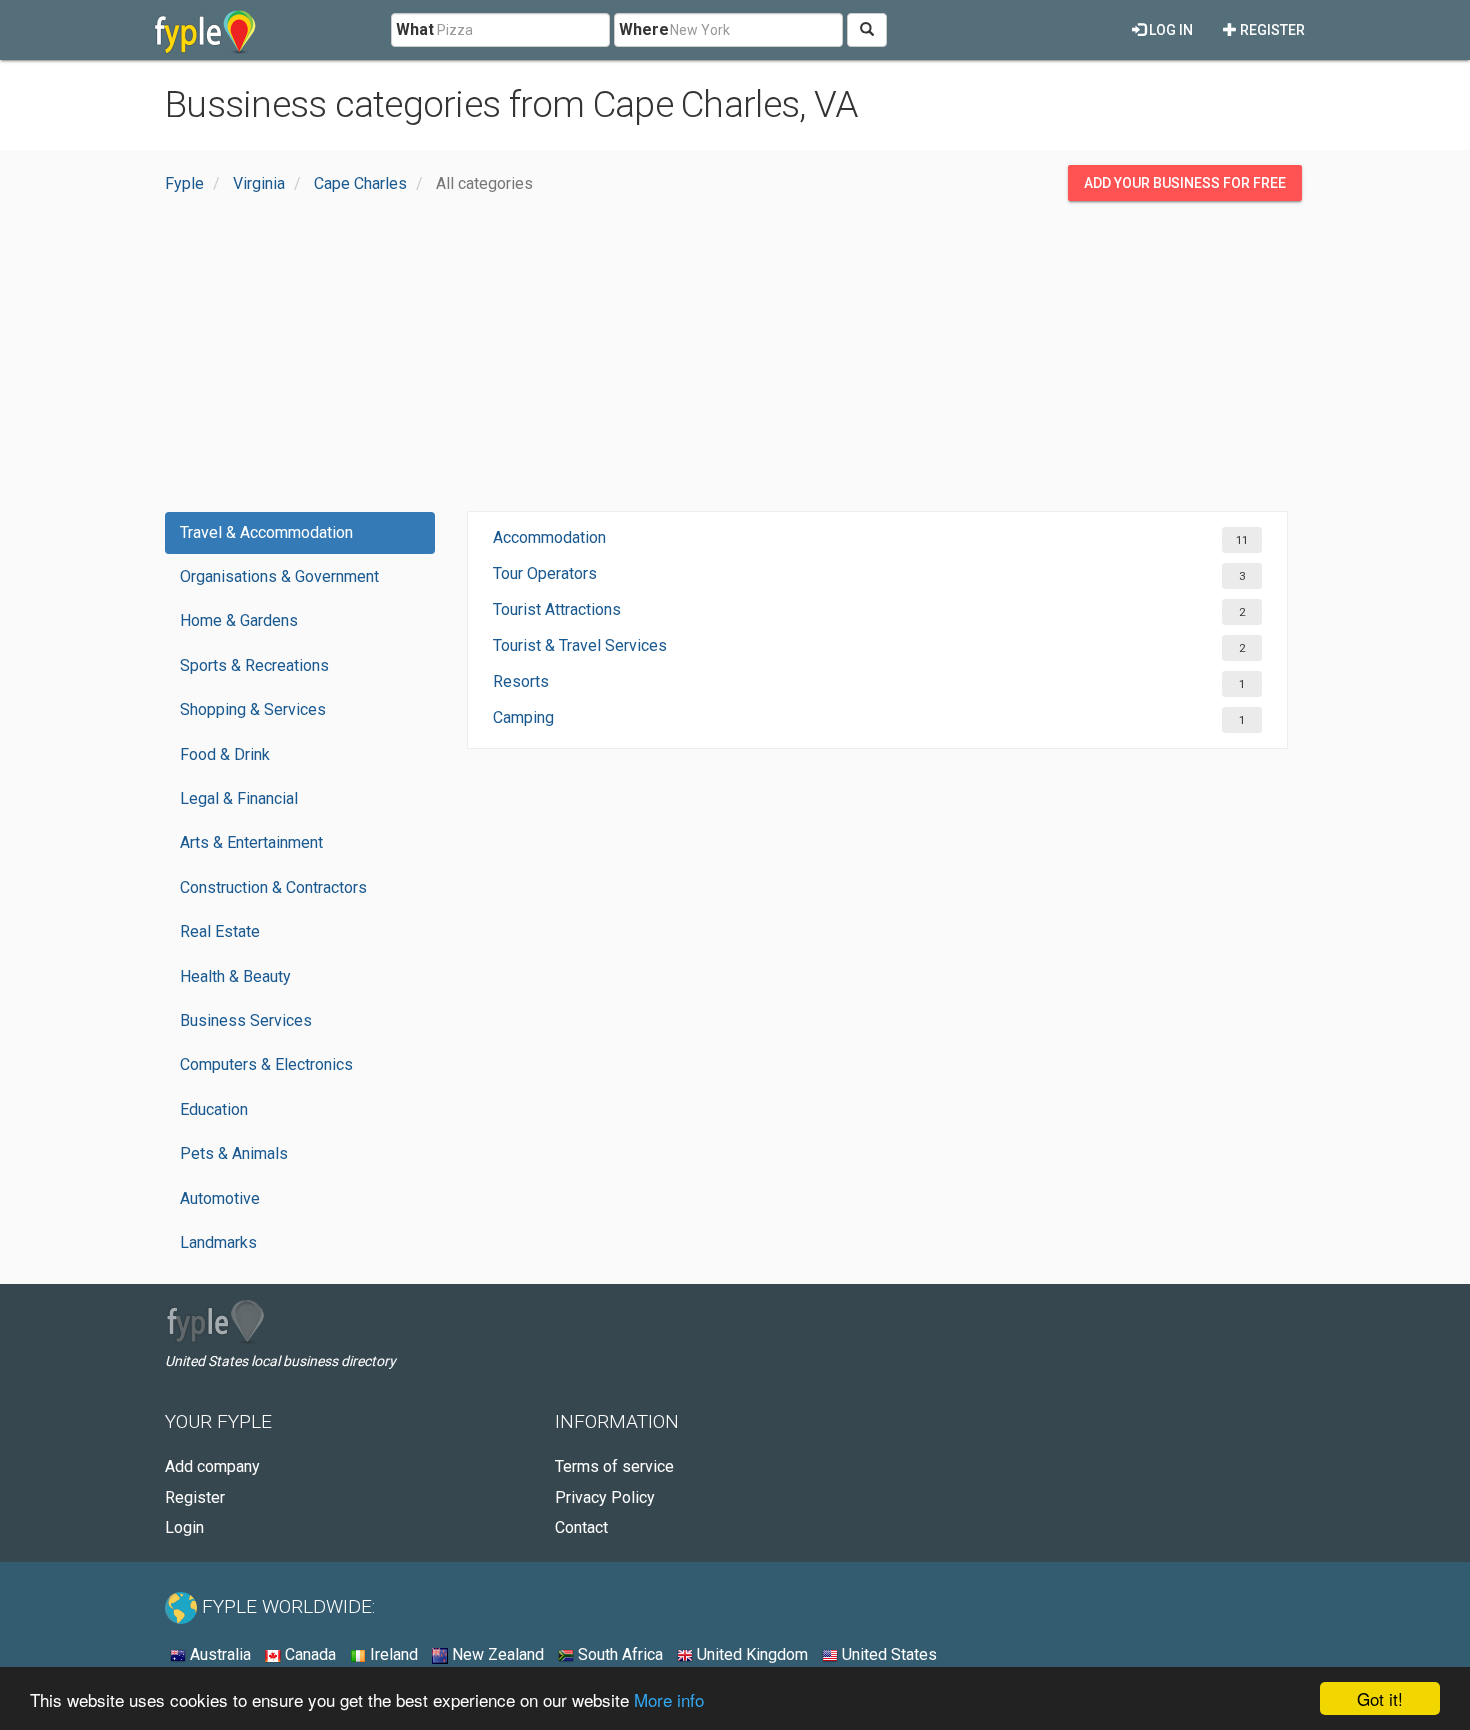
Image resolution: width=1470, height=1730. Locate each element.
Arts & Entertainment (251, 842)
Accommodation (549, 537)
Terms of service (614, 1466)
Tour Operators (545, 573)
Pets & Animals (234, 1153)
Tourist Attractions (557, 609)
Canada (308, 1654)
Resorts (521, 681)
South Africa (618, 1654)
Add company (212, 1466)
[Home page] (205, 30)
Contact (581, 1527)
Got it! (1380, 1698)
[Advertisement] (735, 361)
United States (887, 1654)
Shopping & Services (253, 709)
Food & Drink (225, 754)
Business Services (246, 1020)
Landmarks (218, 1242)
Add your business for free (1185, 183)
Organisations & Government (279, 576)
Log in (1169, 30)
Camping (523, 717)
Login (184, 1527)
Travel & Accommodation (266, 532)
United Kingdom (750, 1654)
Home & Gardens (239, 620)
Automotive (220, 1198)
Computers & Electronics (266, 1064)
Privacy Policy (605, 1497)
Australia (218, 1654)
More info (669, 1699)
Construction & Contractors (273, 887)
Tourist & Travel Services (580, 645)
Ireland (392, 1654)
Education (214, 1109)
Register (1271, 30)
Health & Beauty (235, 976)
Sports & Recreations (254, 665)
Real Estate (220, 931)
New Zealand (496, 1654)
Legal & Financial (239, 798)
